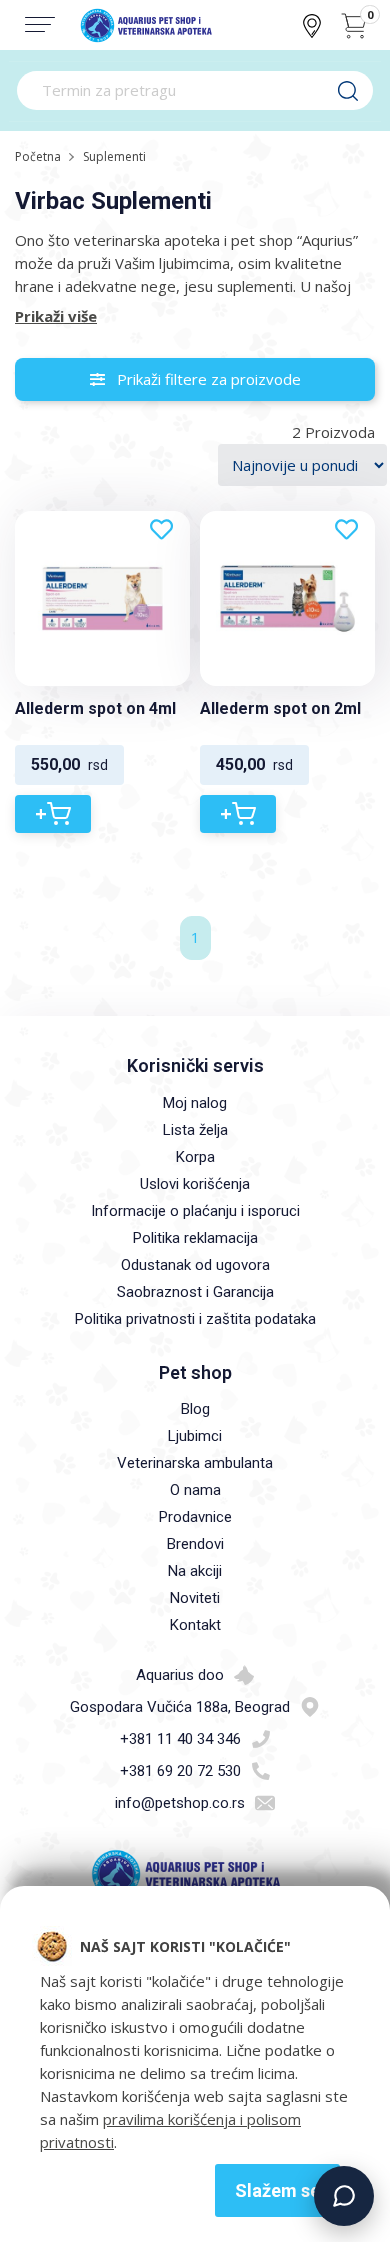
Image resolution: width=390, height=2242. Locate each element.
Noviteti (195, 1598)
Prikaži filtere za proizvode (203, 379)
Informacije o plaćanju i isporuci (195, 1211)
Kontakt (195, 1625)
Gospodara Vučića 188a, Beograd (180, 1707)
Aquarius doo (180, 1675)
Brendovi (195, 1544)
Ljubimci (195, 1436)
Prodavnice (195, 1517)
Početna (38, 156)
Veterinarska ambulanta (195, 1463)
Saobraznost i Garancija (195, 1292)
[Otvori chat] (344, 2196)
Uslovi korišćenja (195, 1184)
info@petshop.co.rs (180, 1803)
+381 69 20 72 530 (180, 1771)
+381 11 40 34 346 (180, 1739)
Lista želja (195, 1130)
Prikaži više (56, 316)
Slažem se (277, 2190)
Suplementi (114, 156)
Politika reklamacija (195, 1238)
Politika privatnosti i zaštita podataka (195, 1319)
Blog (195, 1409)
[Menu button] (40, 24)
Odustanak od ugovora (195, 1265)
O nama (195, 1490)
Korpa (195, 1157)
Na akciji (195, 1571)
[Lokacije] (312, 26)
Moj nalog (195, 1103)
